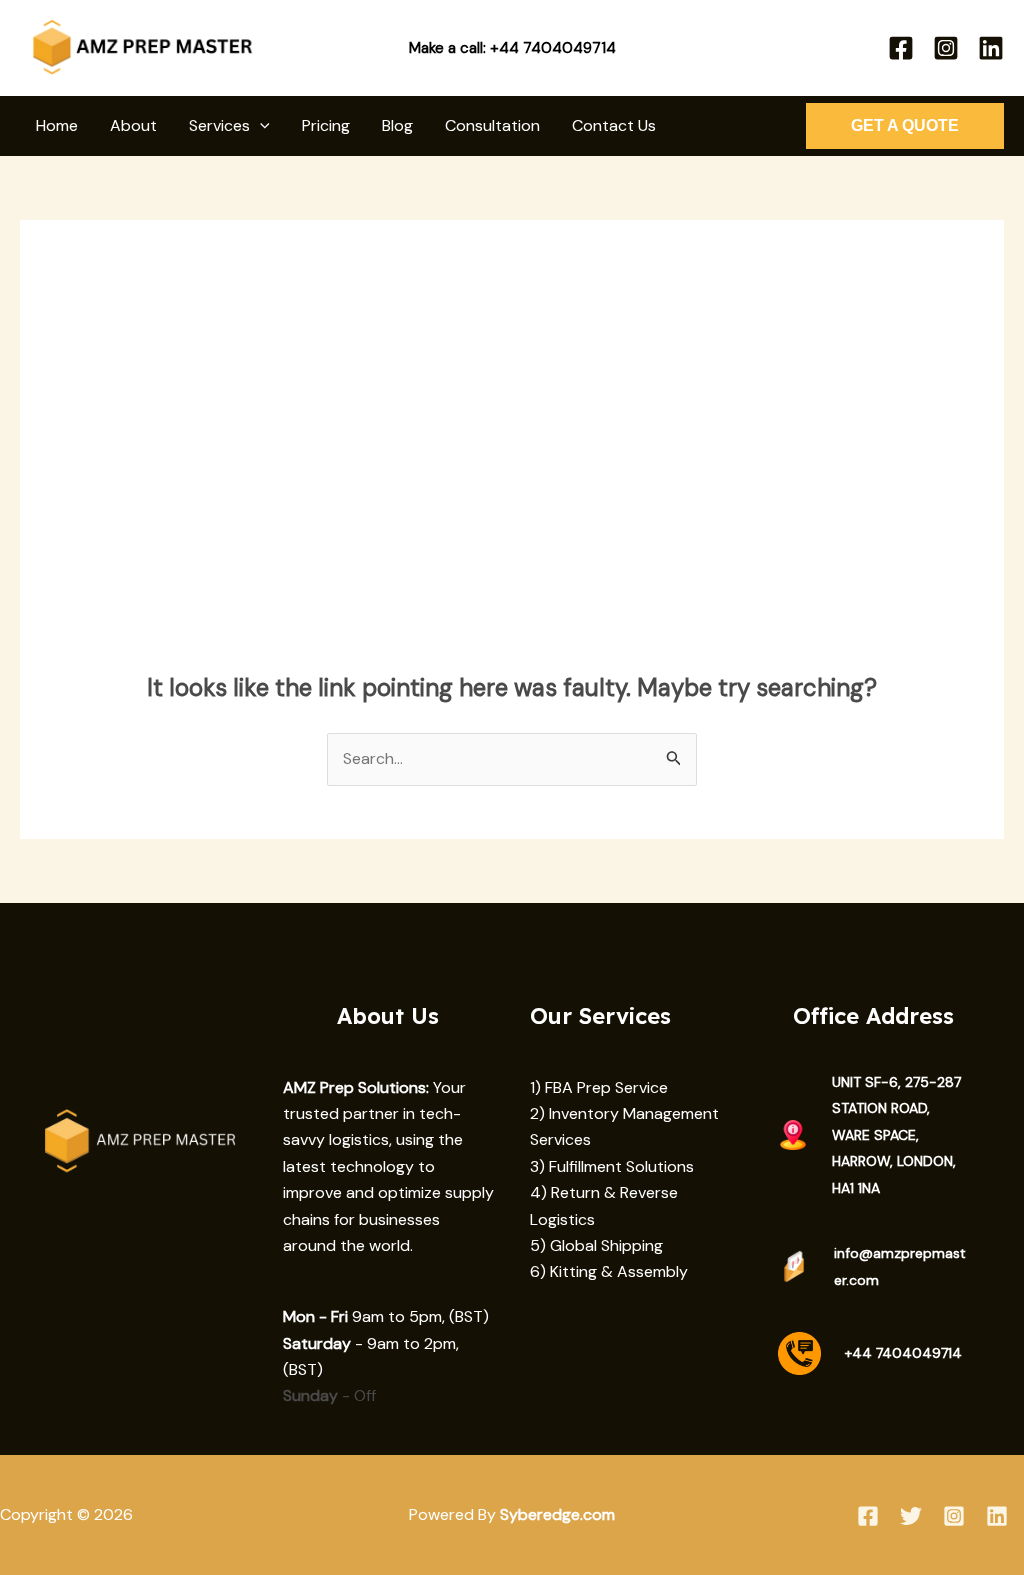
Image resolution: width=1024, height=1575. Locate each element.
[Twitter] (911, 1516)
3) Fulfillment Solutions (612, 1166)
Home (57, 125)
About (133, 125)
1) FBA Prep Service (599, 1087)
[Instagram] (946, 48)
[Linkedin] (991, 48)
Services (219, 125)
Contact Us (614, 125)
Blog (397, 125)
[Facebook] (901, 48)
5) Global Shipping (596, 1245)
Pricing (326, 125)
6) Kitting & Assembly (609, 1271)
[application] (260, 126)
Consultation (492, 125)
